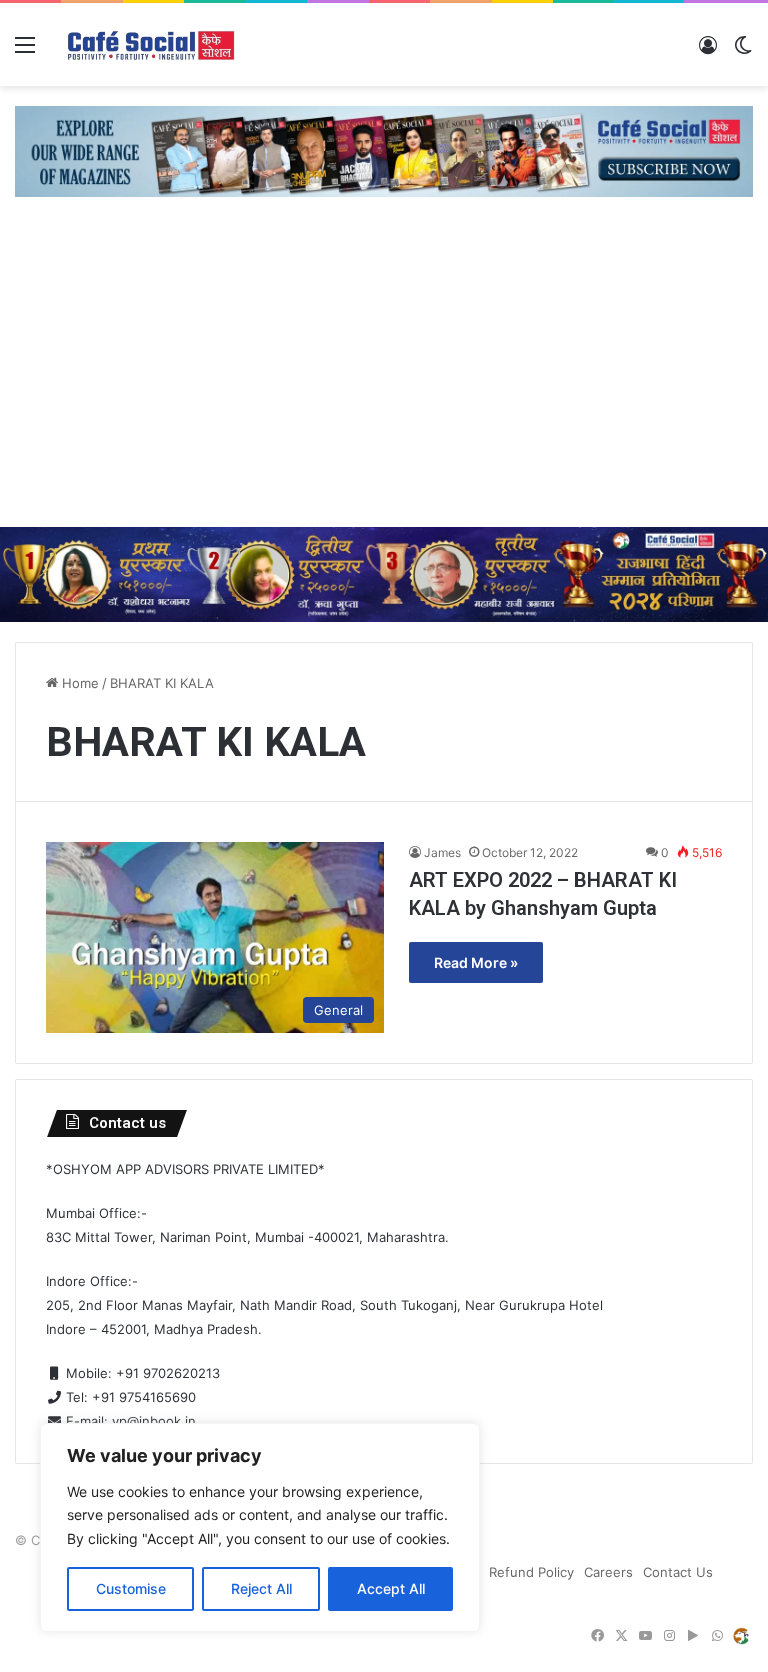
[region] (260, 1527)
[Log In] (708, 51)
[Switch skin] (743, 51)
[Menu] (25, 51)
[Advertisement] (384, 377)
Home (78, 683)
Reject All (261, 1588)
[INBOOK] (741, 1636)
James (442, 852)
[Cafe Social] (153, 44)
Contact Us (678, 1572)
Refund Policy (531, 1572)
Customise (131, 1588)
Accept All (391, 1588)
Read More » (476, 962)
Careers (608, 1572)
